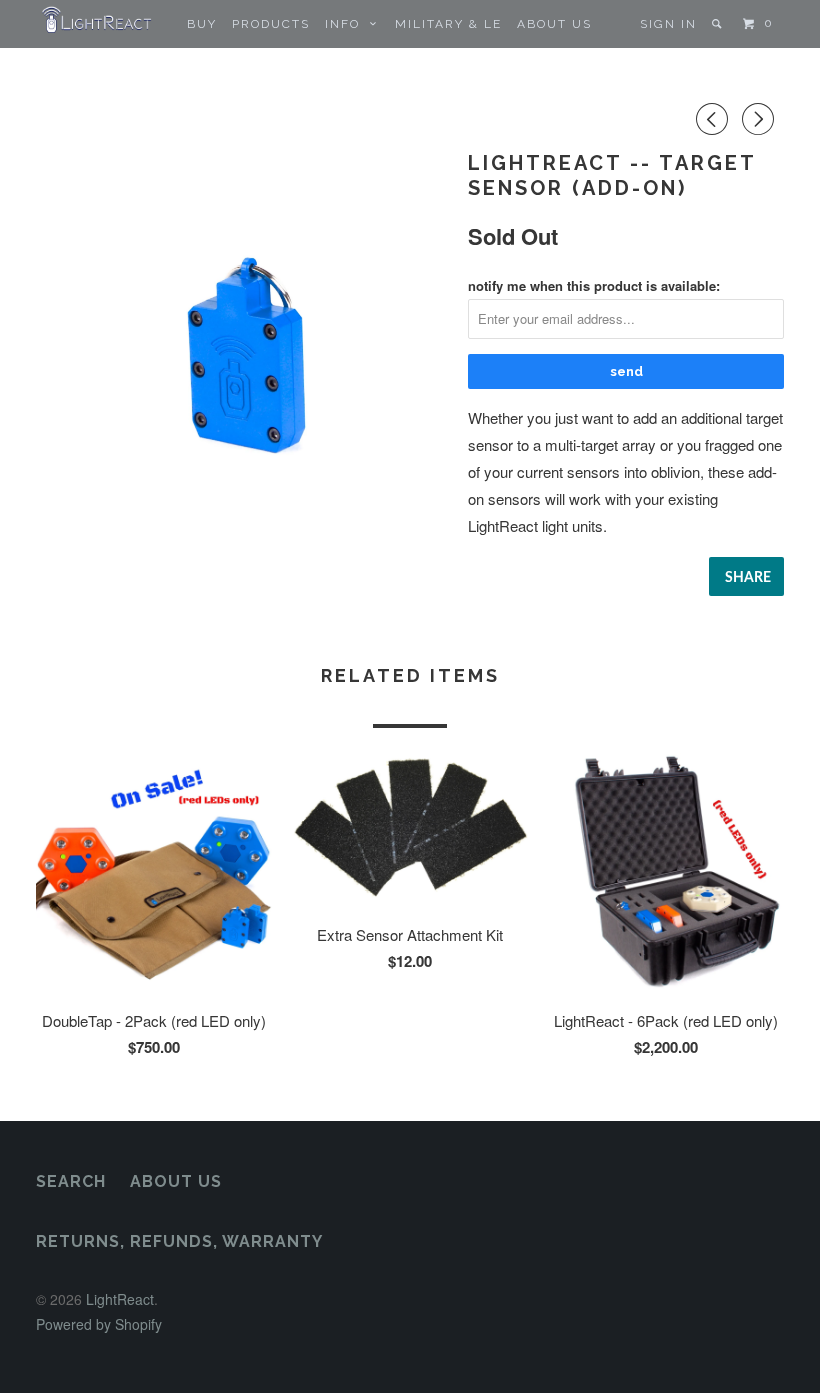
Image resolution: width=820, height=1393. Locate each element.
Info (347, 24)
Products (271, 24)
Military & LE (448, 24)
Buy (202, 24)
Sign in (668, 24)
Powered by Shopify (99, 1324)
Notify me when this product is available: (594, 285)
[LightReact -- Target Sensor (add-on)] (242, 353)
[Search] (718, 24)
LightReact (120, 1299)
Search (71, 1181)
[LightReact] (98, 20)
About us (554, 24)
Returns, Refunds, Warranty (179, 1241)
